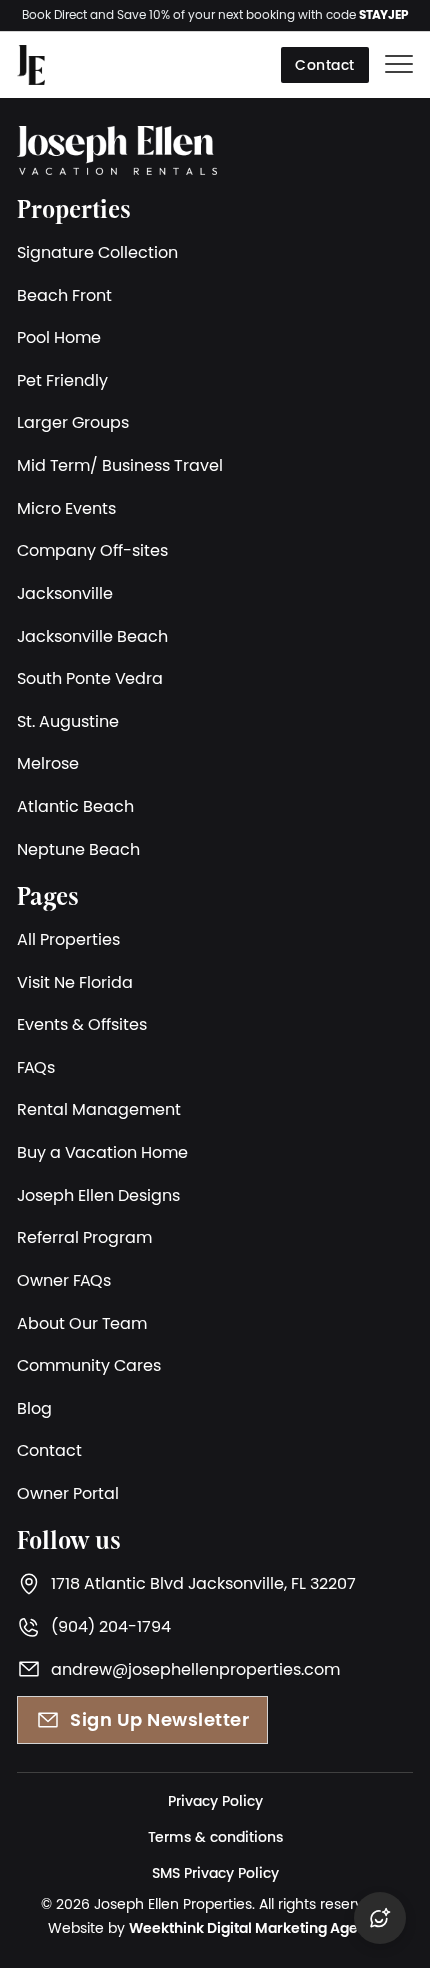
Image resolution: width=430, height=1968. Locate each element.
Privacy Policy (215, 1801)
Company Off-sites (92, 550)
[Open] (399, 65)
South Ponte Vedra (90, 678)
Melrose (48, 763)
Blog (34, 1408)
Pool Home (59, 337)
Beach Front (64, 295)
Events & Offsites (82, 1024)
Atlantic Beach (75, 806)
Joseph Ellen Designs (98, 1195)
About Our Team (82, 1323)
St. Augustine (68, 721)
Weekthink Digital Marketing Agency (256, 1928)
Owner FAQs (64, 1280)
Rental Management (99, 1109)
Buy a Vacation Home (102, 1152)
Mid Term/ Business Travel (120, 465)
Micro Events (66, 508)
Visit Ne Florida (75, 982)
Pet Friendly (62, 380)
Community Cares (89, 1365)
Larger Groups (73, 422)
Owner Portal (68, 1493)
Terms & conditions (215, 1837)
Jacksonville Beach (92, 636)
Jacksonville (65, 593)
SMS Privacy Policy (215, 1873)
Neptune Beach (78, 849)
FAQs (36, 1067)
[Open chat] (380, 1918)
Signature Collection (97, 252)
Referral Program (84, 1237)
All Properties (68, 939)
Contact (325, 65)
